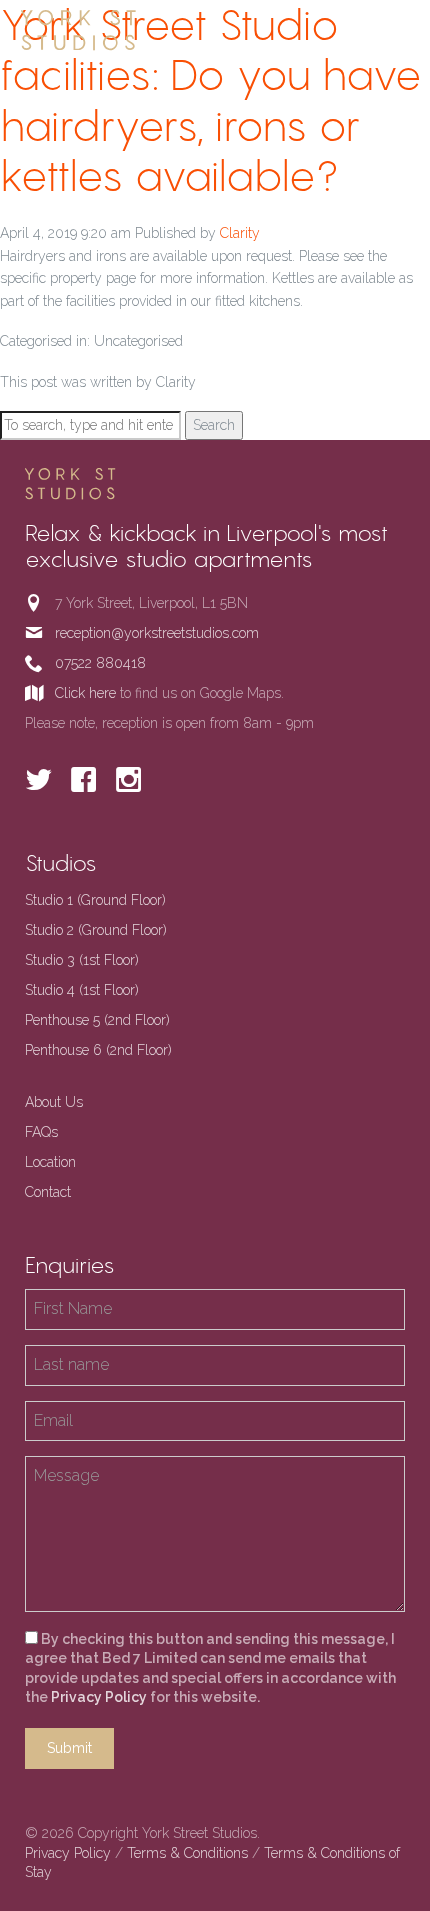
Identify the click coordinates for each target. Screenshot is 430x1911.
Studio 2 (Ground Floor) (96, 930)
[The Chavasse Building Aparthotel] (110, 30)
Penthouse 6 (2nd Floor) (98, 1050)
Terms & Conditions (187, 1853)
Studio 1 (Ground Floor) (95, 900)
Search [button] (214, 425)
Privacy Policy (99, 1697)
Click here (85, 693)
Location (50, 1162)
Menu (393, 29)
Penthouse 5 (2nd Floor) (97, 1020)
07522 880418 (100, 663)
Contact (48, 1192)
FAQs (41, 1132)
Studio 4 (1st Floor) (82, 990)
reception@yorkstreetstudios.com (157, 633)
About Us (54, 1102)
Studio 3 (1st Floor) (82, 960)
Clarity (240, 233)
